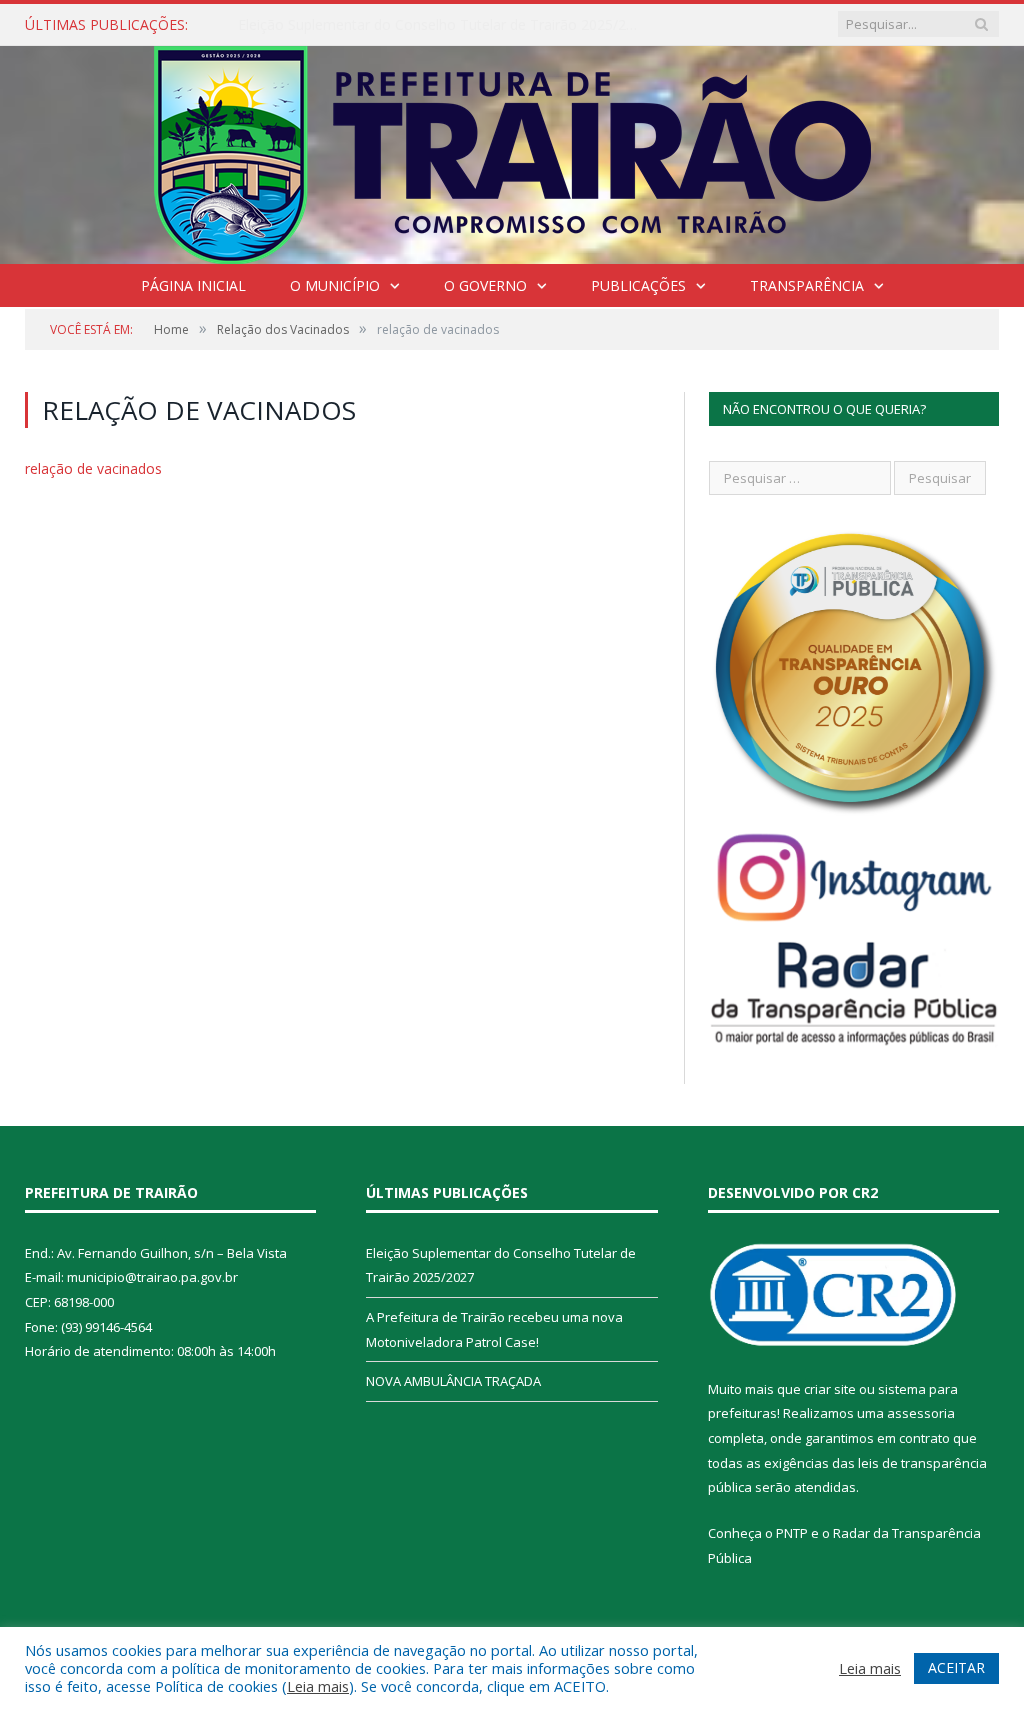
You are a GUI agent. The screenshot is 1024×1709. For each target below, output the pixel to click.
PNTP (792, 1533)
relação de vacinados (93, 468)
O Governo (485, 285)
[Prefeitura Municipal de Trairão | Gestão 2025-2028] (512, 150)
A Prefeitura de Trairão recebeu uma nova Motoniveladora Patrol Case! (443, 25)
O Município (335, 285)
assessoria (921, 1413)
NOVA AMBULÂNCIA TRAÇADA (453, 1381)
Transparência (807, 285)
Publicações (638, 285)
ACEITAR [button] (956, 1667)
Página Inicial (193, 285)
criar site (830, 1389)
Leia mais (318, 1686)
